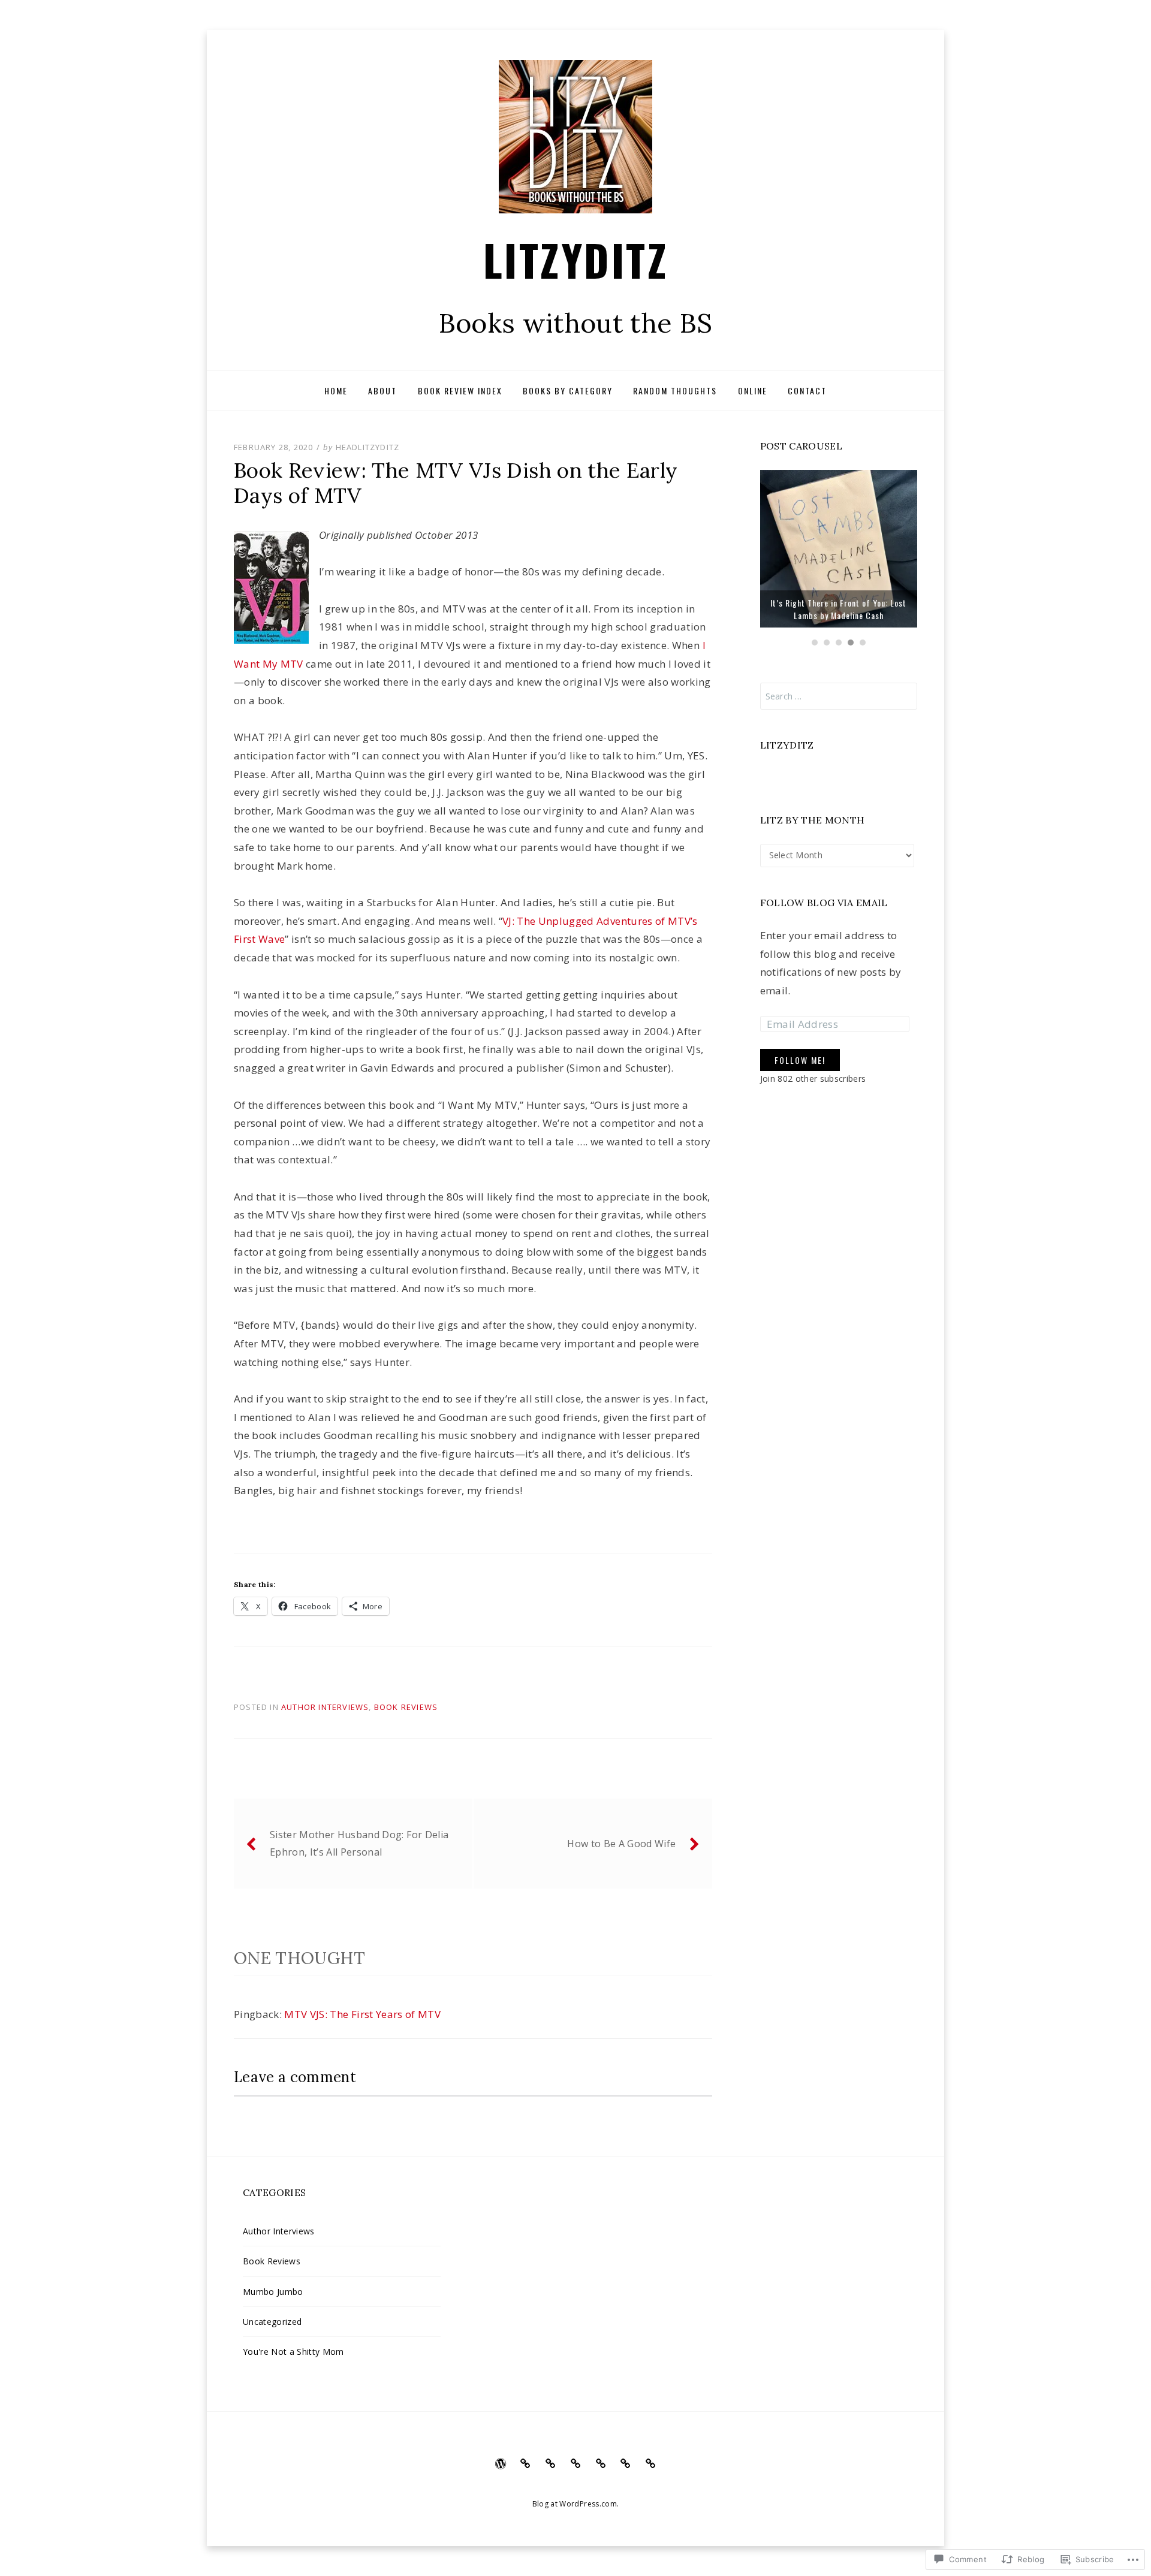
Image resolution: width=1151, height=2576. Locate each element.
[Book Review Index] (551, 2463)
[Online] (626, 2463)
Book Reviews (406, 1707)
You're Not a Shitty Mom (293, 2352)
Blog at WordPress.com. (575, 2504)
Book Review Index (460, 390)
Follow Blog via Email (824, 903)
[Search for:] (839, 696)
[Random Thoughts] (601, 2463)
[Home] (501, 2463)
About (382, 390)
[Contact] (651, 2463)
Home (336, 390)
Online (753, 390)
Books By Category (568, 390)
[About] (525, 2463)
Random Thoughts (675, 390)
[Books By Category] (576, 2463)
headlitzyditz (368, 447)
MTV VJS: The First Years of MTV (362, 2014)
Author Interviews (325, 1707)
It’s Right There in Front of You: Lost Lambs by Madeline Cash (838, 609)
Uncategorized (272, 2322)
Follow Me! (800, 1060)
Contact (807, 390)
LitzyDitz (576, 259)
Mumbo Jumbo (273, 2292)
